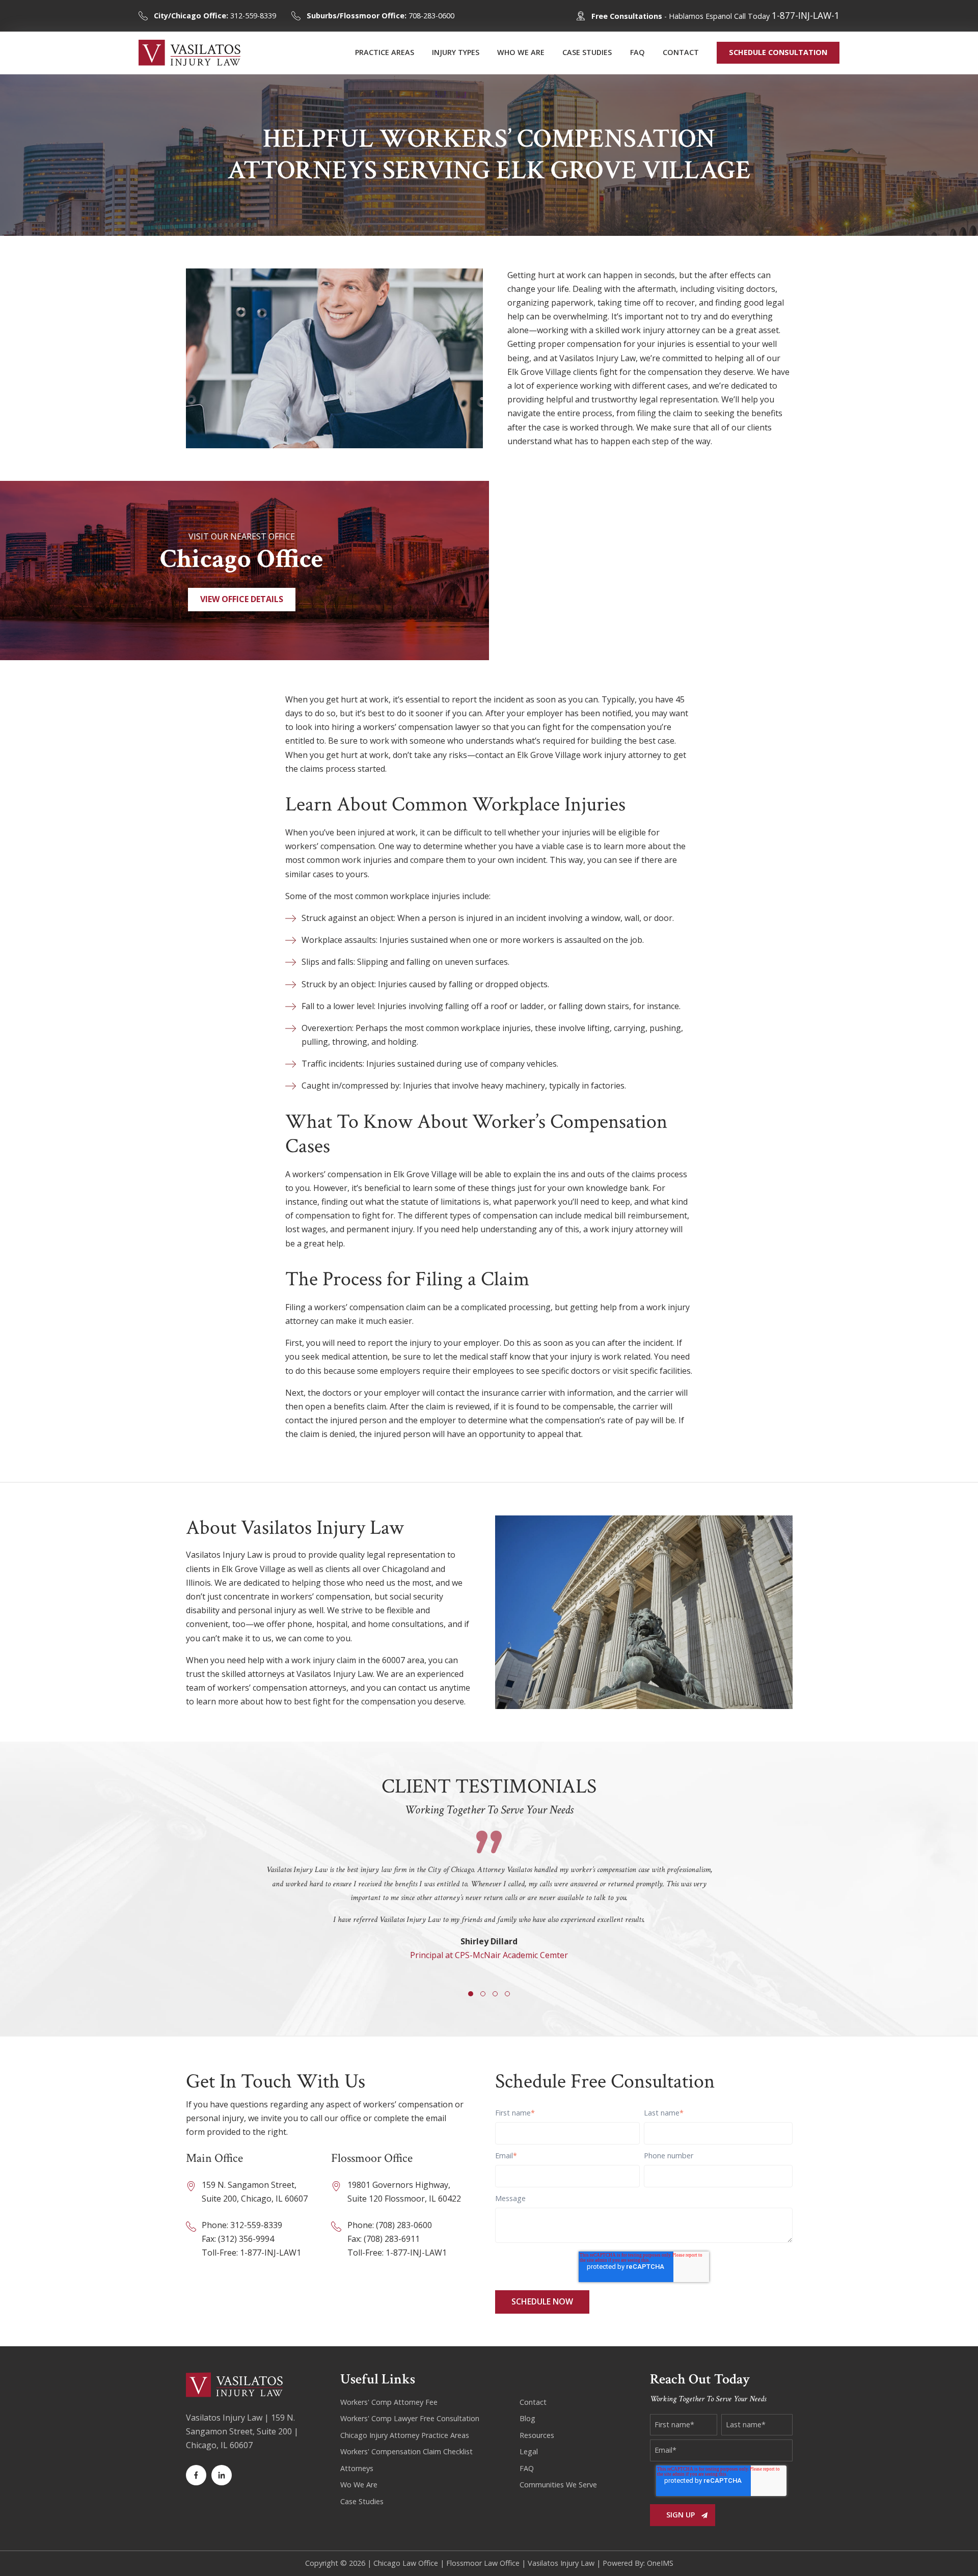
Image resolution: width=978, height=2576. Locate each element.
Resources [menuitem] (537, 2435)
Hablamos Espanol (700, 16)
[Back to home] (189, 53)
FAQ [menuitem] (637, 52)
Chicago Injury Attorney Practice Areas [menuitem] (405, 2435)
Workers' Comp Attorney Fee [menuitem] (389, 2402)
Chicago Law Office (406, 2563)
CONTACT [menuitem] (681, 52)
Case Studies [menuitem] (362, 2501)
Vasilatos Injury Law (561, 2563)
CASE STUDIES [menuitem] (587, 52)
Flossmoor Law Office (483, 2563)
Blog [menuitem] (527, 2418)
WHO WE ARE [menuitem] (521, 52)
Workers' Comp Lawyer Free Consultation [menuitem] (410, 2418)
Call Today (787, 16)
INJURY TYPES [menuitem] (456, 52)
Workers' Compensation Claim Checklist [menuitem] (406, 2451)
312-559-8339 (215, 16)
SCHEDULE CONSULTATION (778, 52)
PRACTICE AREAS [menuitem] (385, 52)
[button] (471, 1994)
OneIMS (660, 2563)
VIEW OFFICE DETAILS (242, 599)
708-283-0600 (381, 16)
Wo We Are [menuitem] (359, 2485)
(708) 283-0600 (404, 2225)
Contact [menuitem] (533, 2402)
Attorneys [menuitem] (357, 2468)
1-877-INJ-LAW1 (270, 2253)
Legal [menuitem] (529, 2451)
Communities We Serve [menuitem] (558, 2485)
